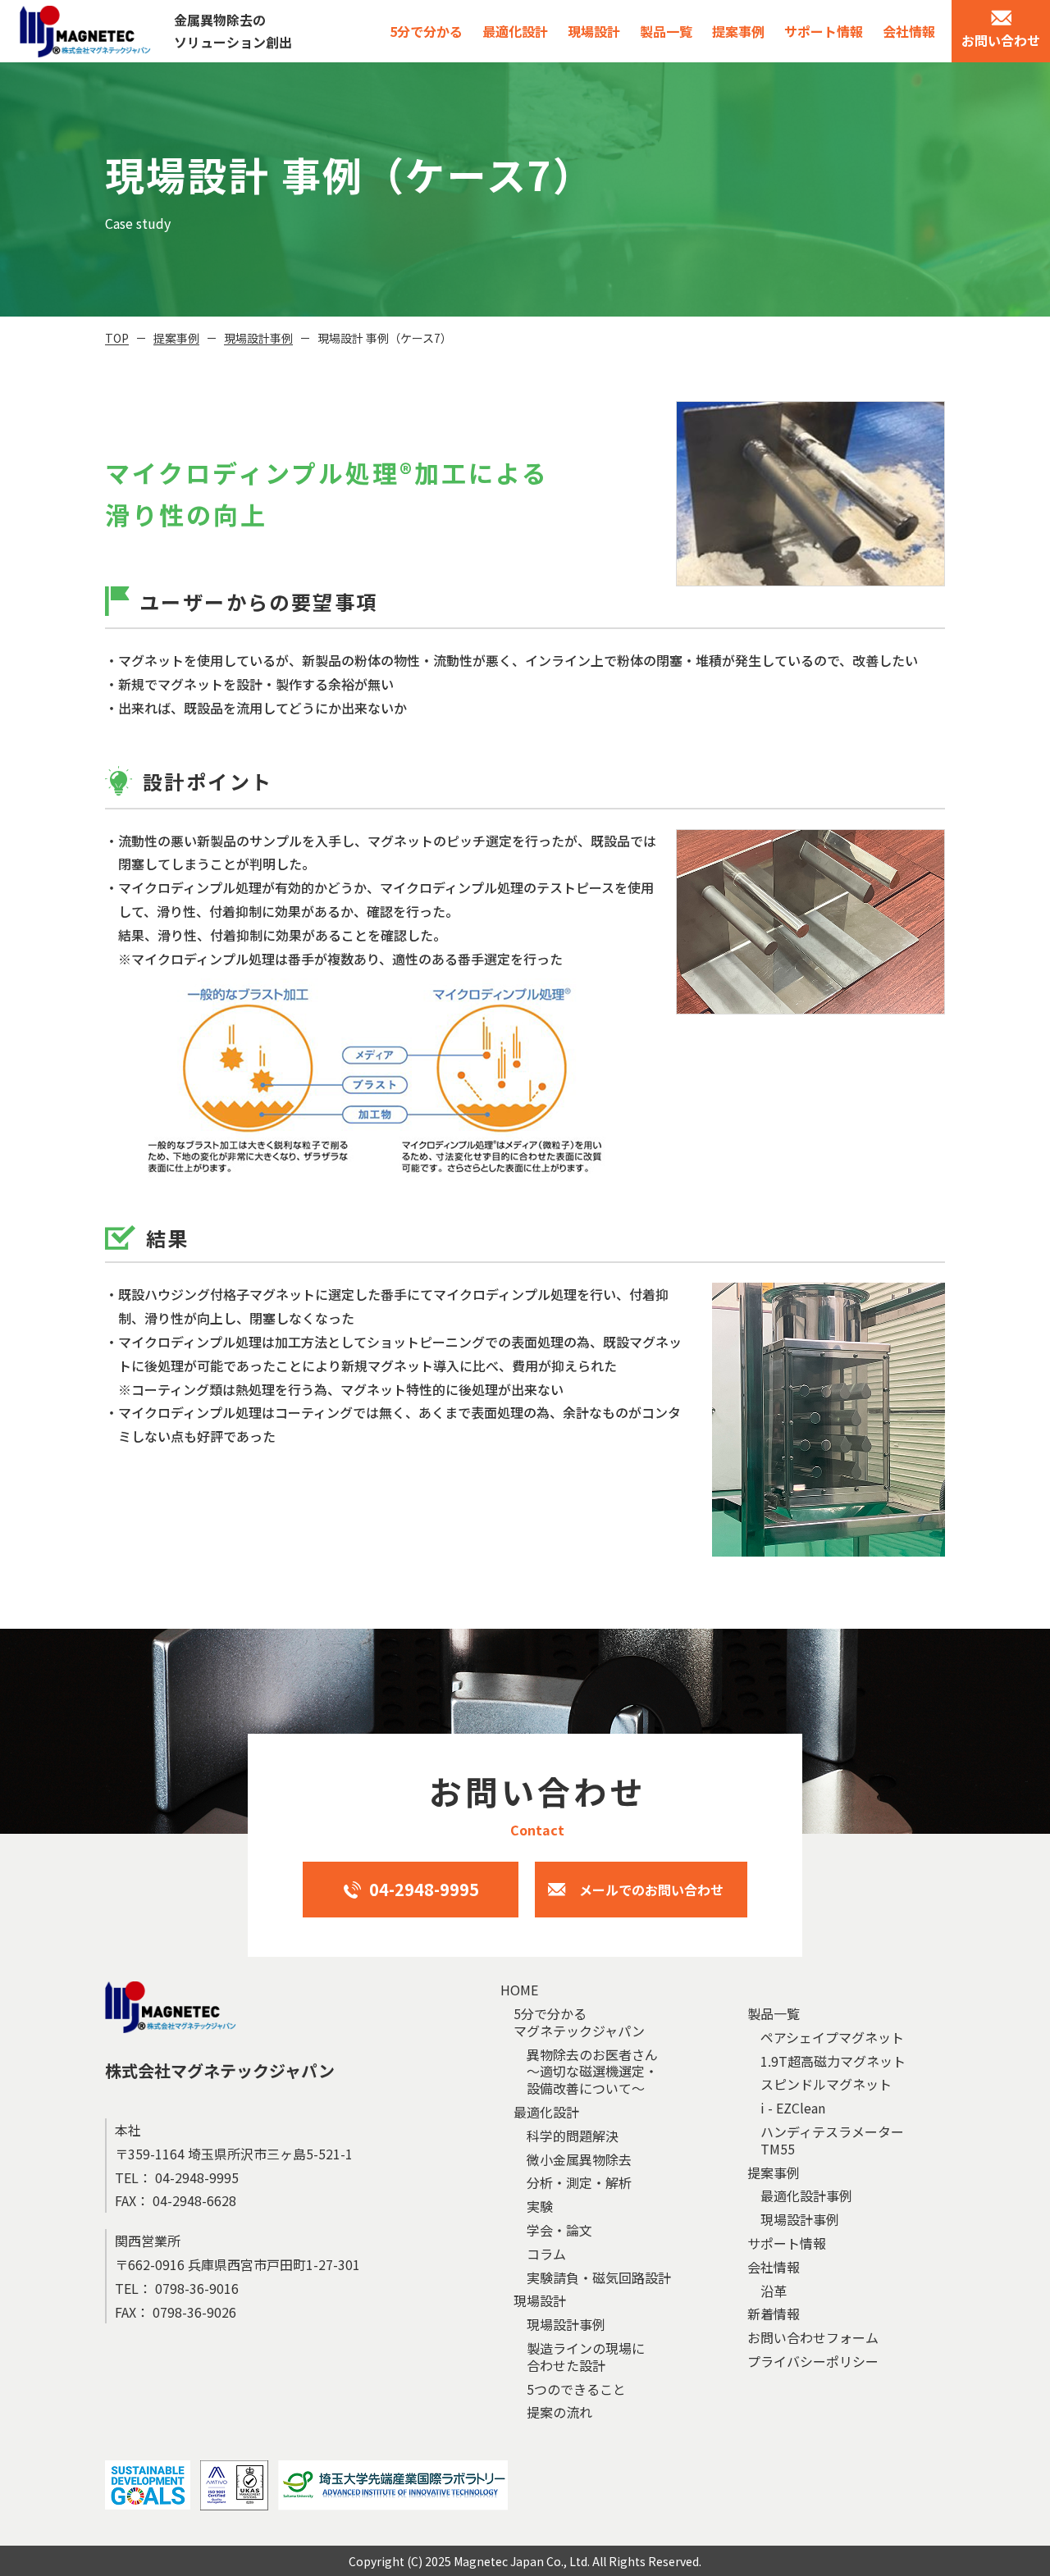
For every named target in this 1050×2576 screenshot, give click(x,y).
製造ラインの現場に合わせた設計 (586, 2357)
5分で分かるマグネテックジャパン (579, 2022)
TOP (117, 338)
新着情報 (774, 2314)
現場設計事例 (258, 338)
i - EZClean (793, 2108)
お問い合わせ (1001, 40)
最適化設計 (515, 31)
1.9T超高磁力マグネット (833, 2061)
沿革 (774, 2291)
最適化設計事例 (806, 2196)
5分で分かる (426, 31)
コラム (546, 2254)
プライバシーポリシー (813, 2362)
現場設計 (594, 31)
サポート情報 (824, 31)
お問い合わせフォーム (813, 2338)
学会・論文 (559, 2230)
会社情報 (909, 31)
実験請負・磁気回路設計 (599, 2278)
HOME (519, 1990)
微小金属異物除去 (579, 2160)
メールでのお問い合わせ (651, 1890)
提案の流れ (559, 2412)
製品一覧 (666, 31)
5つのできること (576, 2389)
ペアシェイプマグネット (832, 2038)
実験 (540, 2207)
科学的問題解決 (573, 2136)
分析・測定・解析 (579, 2183)
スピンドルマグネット (826, 2084)
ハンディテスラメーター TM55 (832, 2141)
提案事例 (738, 31)
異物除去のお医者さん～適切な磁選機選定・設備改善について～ (592, 2072)
